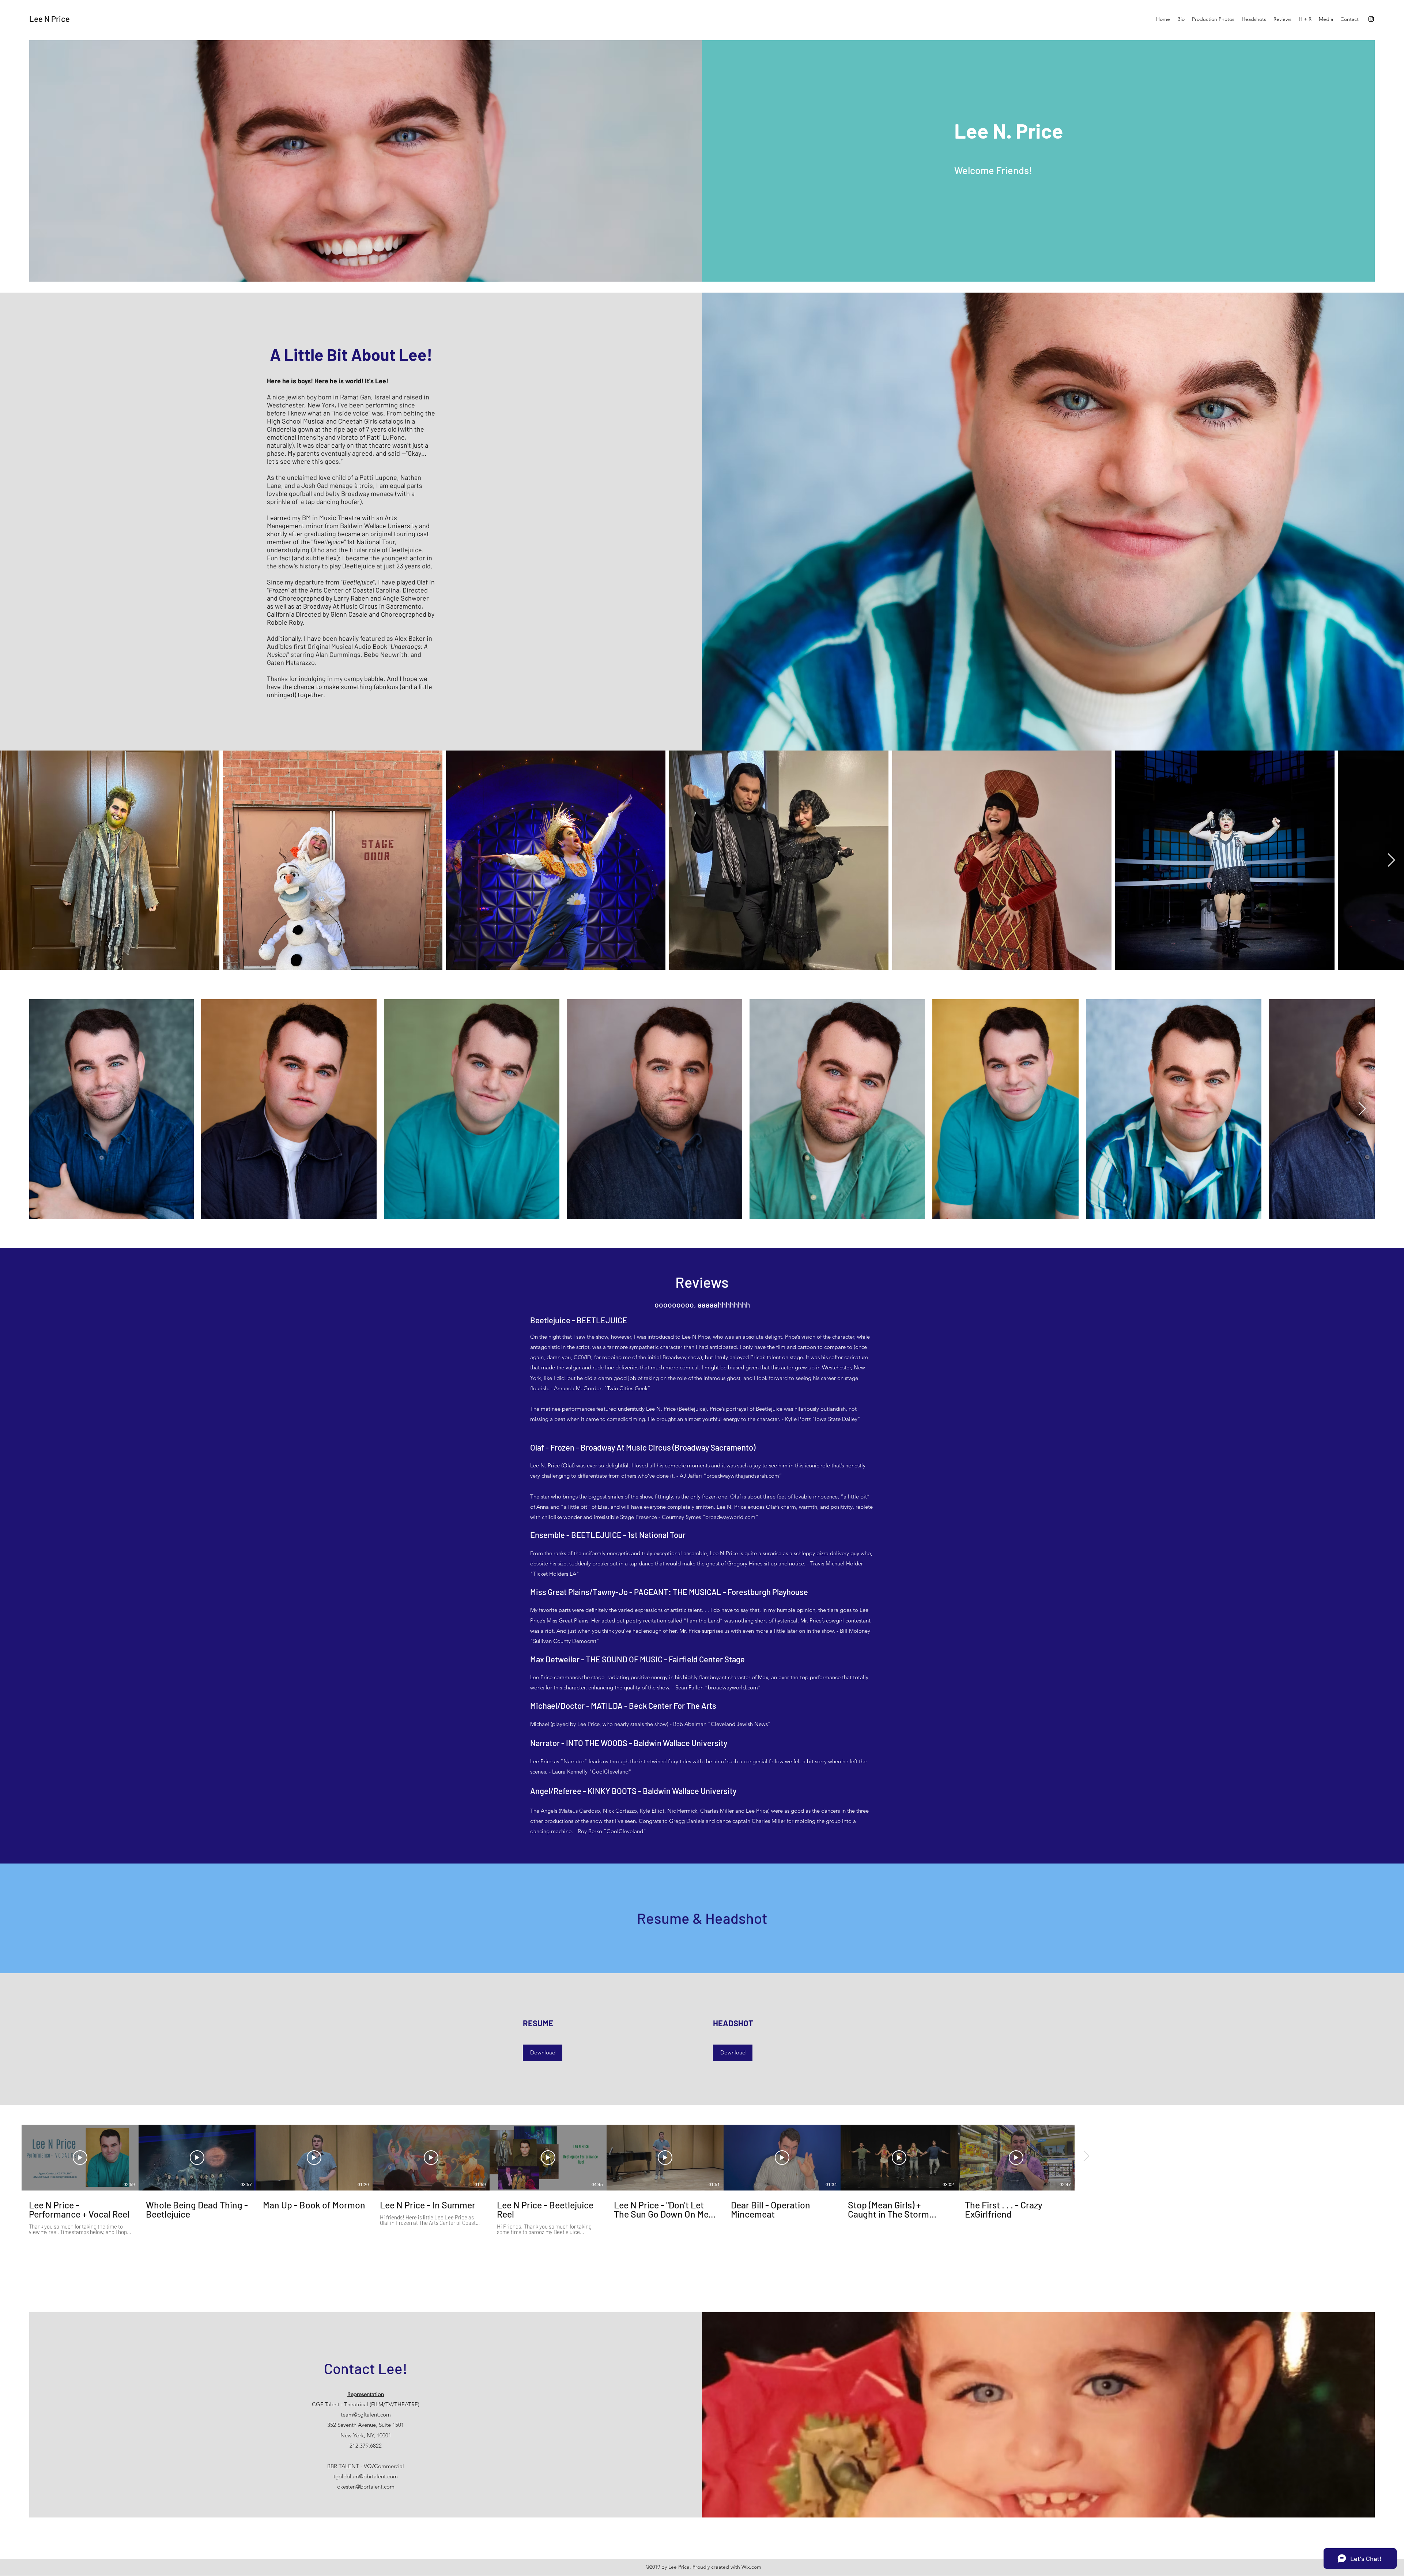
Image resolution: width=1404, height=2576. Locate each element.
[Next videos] (1086, 2156)
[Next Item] (1391, 860)
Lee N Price (50, 19)
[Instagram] (1371, 19)
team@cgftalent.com (366, 2415)
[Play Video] (80, 2158)
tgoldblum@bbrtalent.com (366, 2476)
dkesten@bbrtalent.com (366, 2487)
